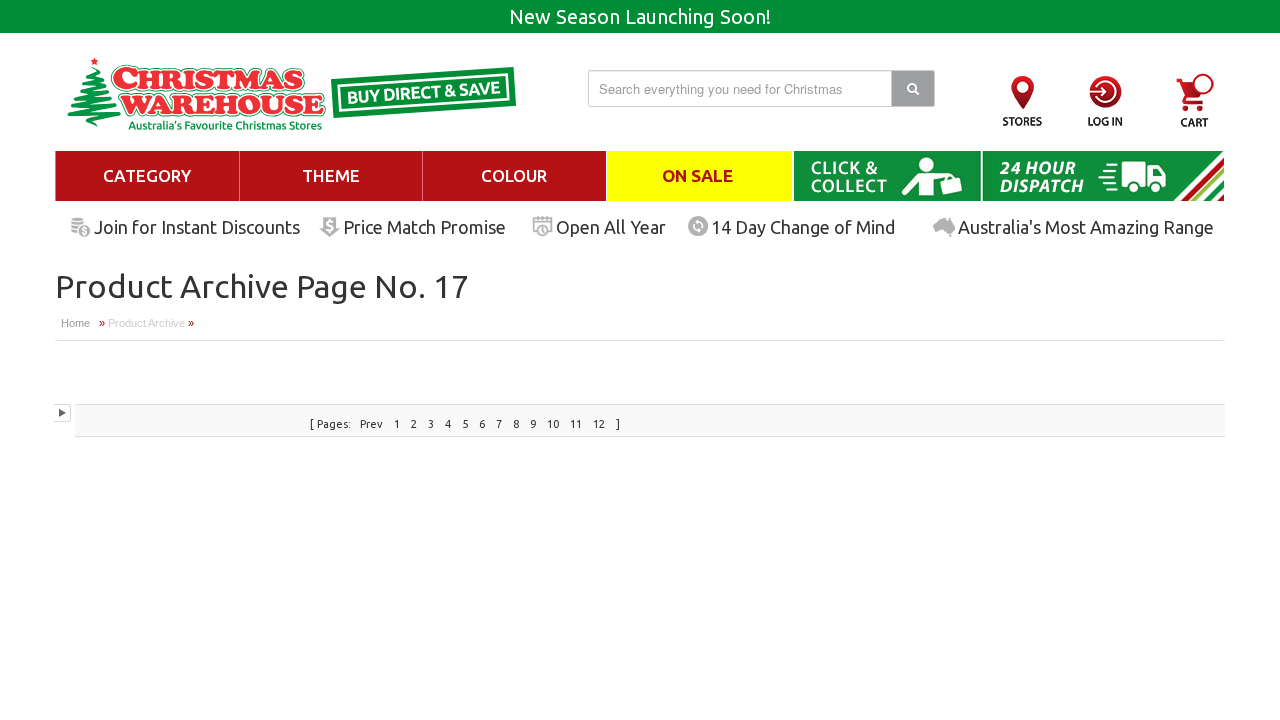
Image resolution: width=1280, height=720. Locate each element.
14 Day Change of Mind (803, 227)
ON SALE (697, 176)
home (75, 323)
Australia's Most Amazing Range (1086, 227)
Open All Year (611, 227)
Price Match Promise (424, 227)
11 (577, 424)
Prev (371, 424)
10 (554, 424)
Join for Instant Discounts (197, 227)
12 (600, 424)
